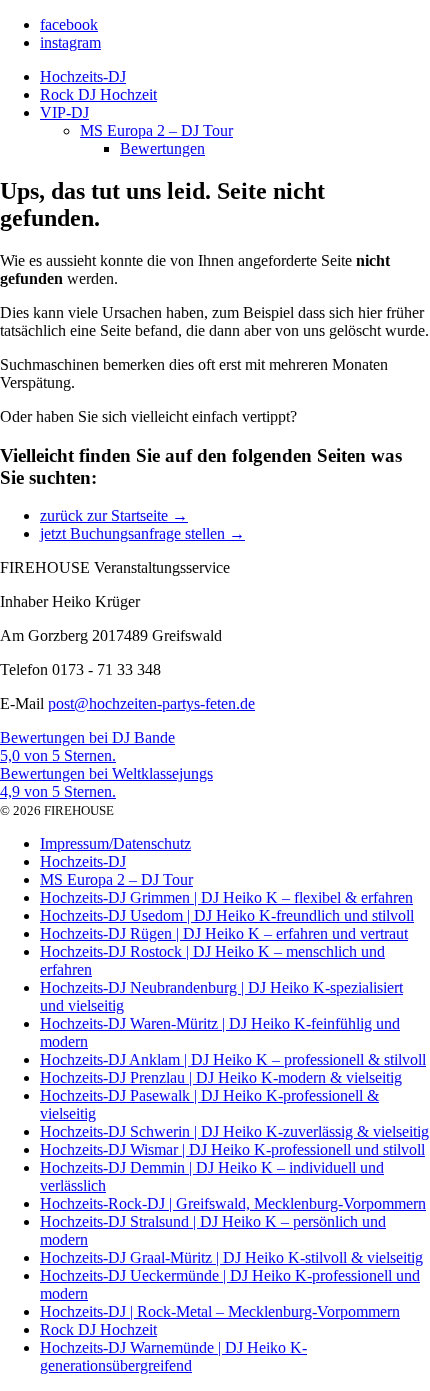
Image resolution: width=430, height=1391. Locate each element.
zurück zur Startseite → (114, 515)
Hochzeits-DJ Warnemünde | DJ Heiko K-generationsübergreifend (173, 1356)
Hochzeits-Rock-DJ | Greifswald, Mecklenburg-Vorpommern (233, 1203)
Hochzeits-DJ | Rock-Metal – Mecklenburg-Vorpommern (220, 1311)
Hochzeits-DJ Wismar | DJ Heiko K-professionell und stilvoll (232, 1149)
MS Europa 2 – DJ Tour (156, 130)
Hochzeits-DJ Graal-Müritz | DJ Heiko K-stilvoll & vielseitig (231, 1257)
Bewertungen (162, 148)
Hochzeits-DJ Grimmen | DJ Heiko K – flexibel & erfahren (226, 897)
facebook (69, 24)
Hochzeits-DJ (83, 76)
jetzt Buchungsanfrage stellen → (142, 533)
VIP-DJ (64, 112)
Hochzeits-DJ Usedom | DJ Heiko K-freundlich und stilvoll (227, 915)
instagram (70, 42)
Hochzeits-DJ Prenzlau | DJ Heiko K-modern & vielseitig (221, 1077)
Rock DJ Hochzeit (98, 94)
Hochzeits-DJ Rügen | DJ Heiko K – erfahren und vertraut (224, 933)
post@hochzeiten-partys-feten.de (151, 703)
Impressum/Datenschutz (115, 843)
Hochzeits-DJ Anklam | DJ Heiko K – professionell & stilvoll (233, 1059)
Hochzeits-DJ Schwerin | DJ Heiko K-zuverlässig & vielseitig (234, 1131)
